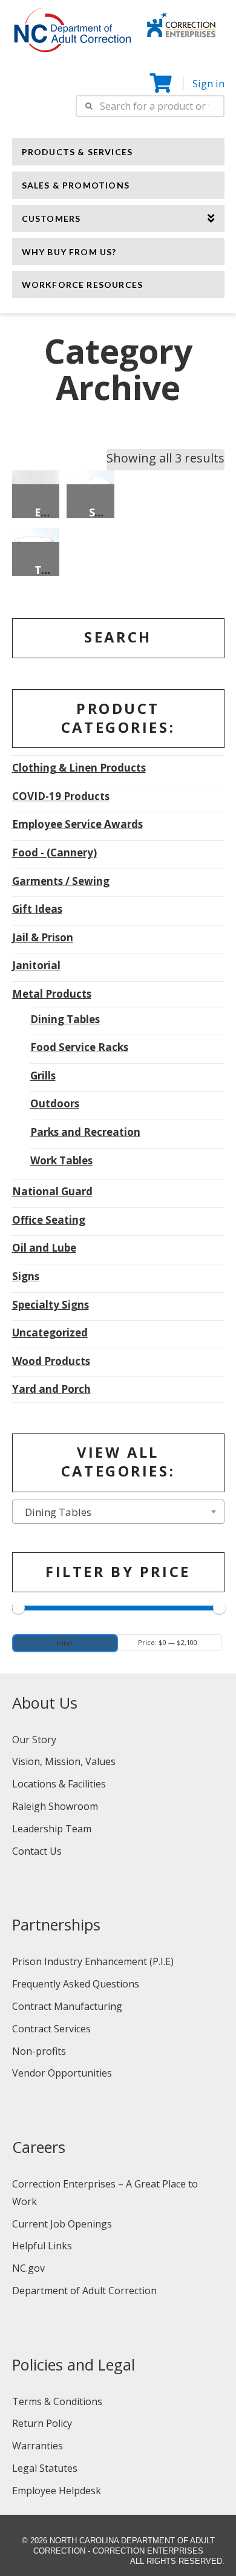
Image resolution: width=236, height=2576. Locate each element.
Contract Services (51, 2029)
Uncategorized (50, 1333)
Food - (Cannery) (54, 853)
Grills (43, 1076)
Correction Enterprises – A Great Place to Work (105, 2193)
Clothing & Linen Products (79, 768)
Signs (26, 1276)
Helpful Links (42, 2246)
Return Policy (42, 2423)
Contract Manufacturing (67, 2006)
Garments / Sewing (61, 881)
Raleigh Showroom (55, 1806)
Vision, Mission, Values (64, 1761)
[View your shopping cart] (162, 83)
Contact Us (37, 1851)
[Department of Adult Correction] (79, 36)
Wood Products (51, 1361)
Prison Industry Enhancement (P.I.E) (93, 1961)
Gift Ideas (37, 909)
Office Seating (49, 1220)
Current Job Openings (62, 2224)
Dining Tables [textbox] (54, 1512)
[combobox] (118, 1512)
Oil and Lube (44, 1248)
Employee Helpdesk (57, 2491)
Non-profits (39, 2051)
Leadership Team (52, 1829)
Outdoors (55, 1103)
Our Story (34, 1740)
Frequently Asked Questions (76, 1984)
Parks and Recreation (85, 1132)
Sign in (208, 83)
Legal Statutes (45, 2468)
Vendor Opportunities (62, 2073)
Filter (65, 1643)
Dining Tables (65, 1019)
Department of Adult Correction (84, 2291)
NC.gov (28, 2268)
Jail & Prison (43, 937)
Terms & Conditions (57, 2401)
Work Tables (61, 1160)
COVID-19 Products (61, 796)
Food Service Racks (79, 1047)
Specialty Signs (51, 1305)
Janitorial (36, 965)
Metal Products (52, 994)
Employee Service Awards (77, 824)
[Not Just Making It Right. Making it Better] (181, 23)
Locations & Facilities (59, 1784)
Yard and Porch (51, 1389)
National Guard (52, 1191)
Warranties (38, 2446)
